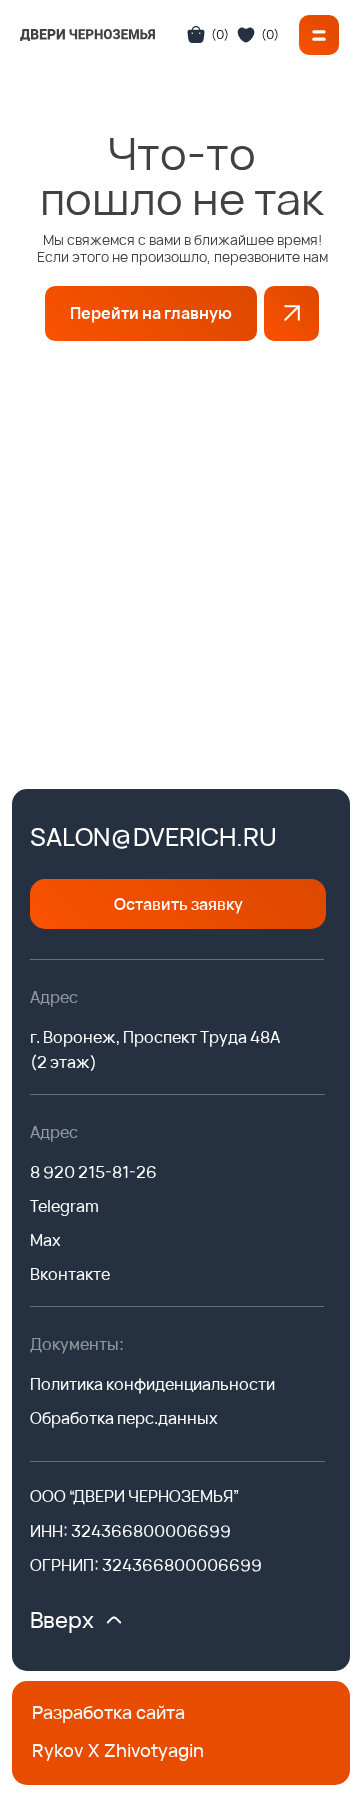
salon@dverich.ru (153, 836)
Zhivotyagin (154, 1750)
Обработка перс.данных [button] (124, 1418)
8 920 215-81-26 (93, 1172)
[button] (319, 35)
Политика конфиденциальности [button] (152, 1384)
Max (45, 1240)
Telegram (64, 1206)
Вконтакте (70, 1274)
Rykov (57, 1750)
